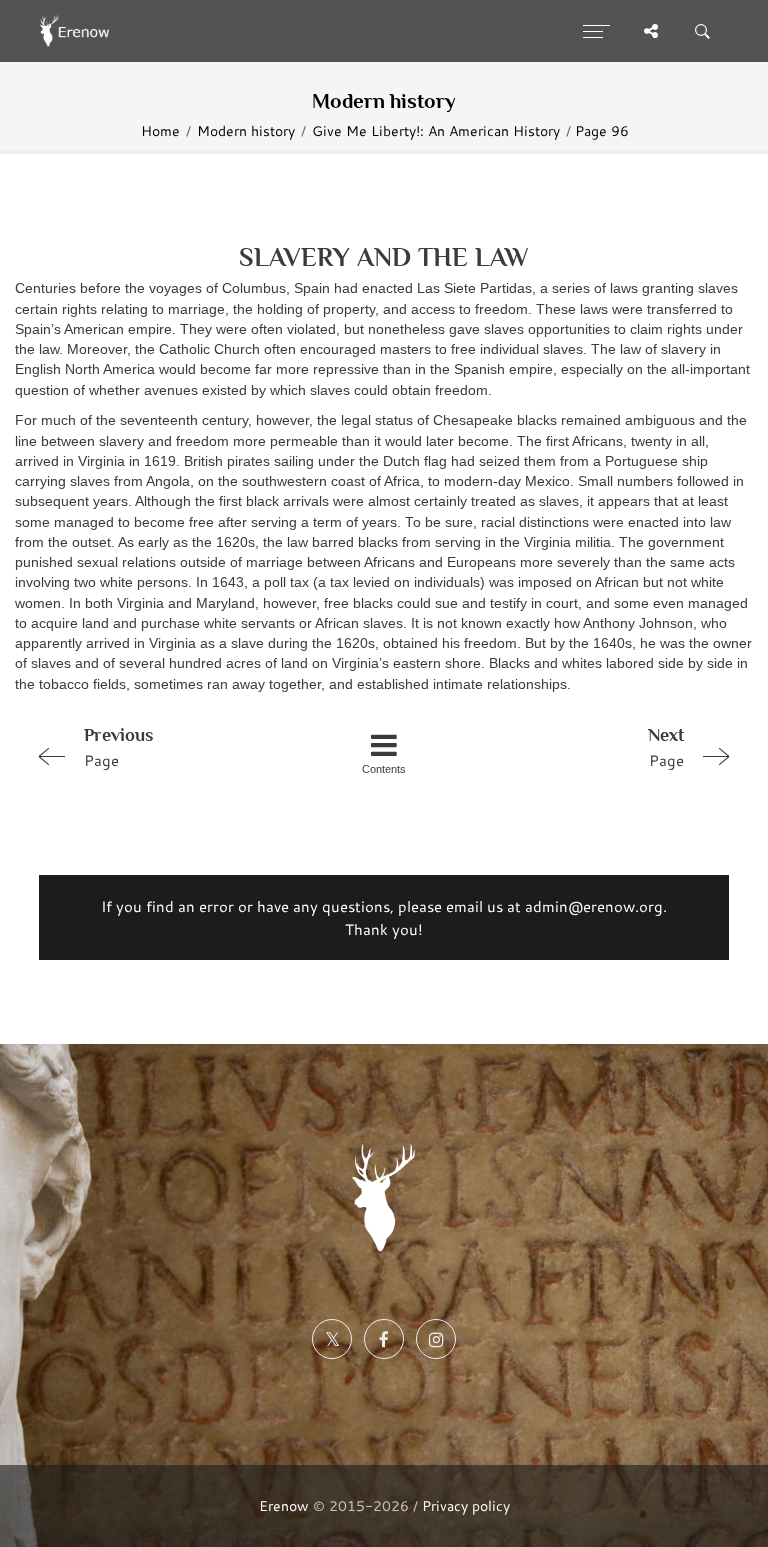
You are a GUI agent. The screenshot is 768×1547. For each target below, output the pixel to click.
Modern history (246, 131)
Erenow (284, 1505)
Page (118, 747)
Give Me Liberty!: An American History (436, 131)
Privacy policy (466, 1505)
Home (160, 131)
